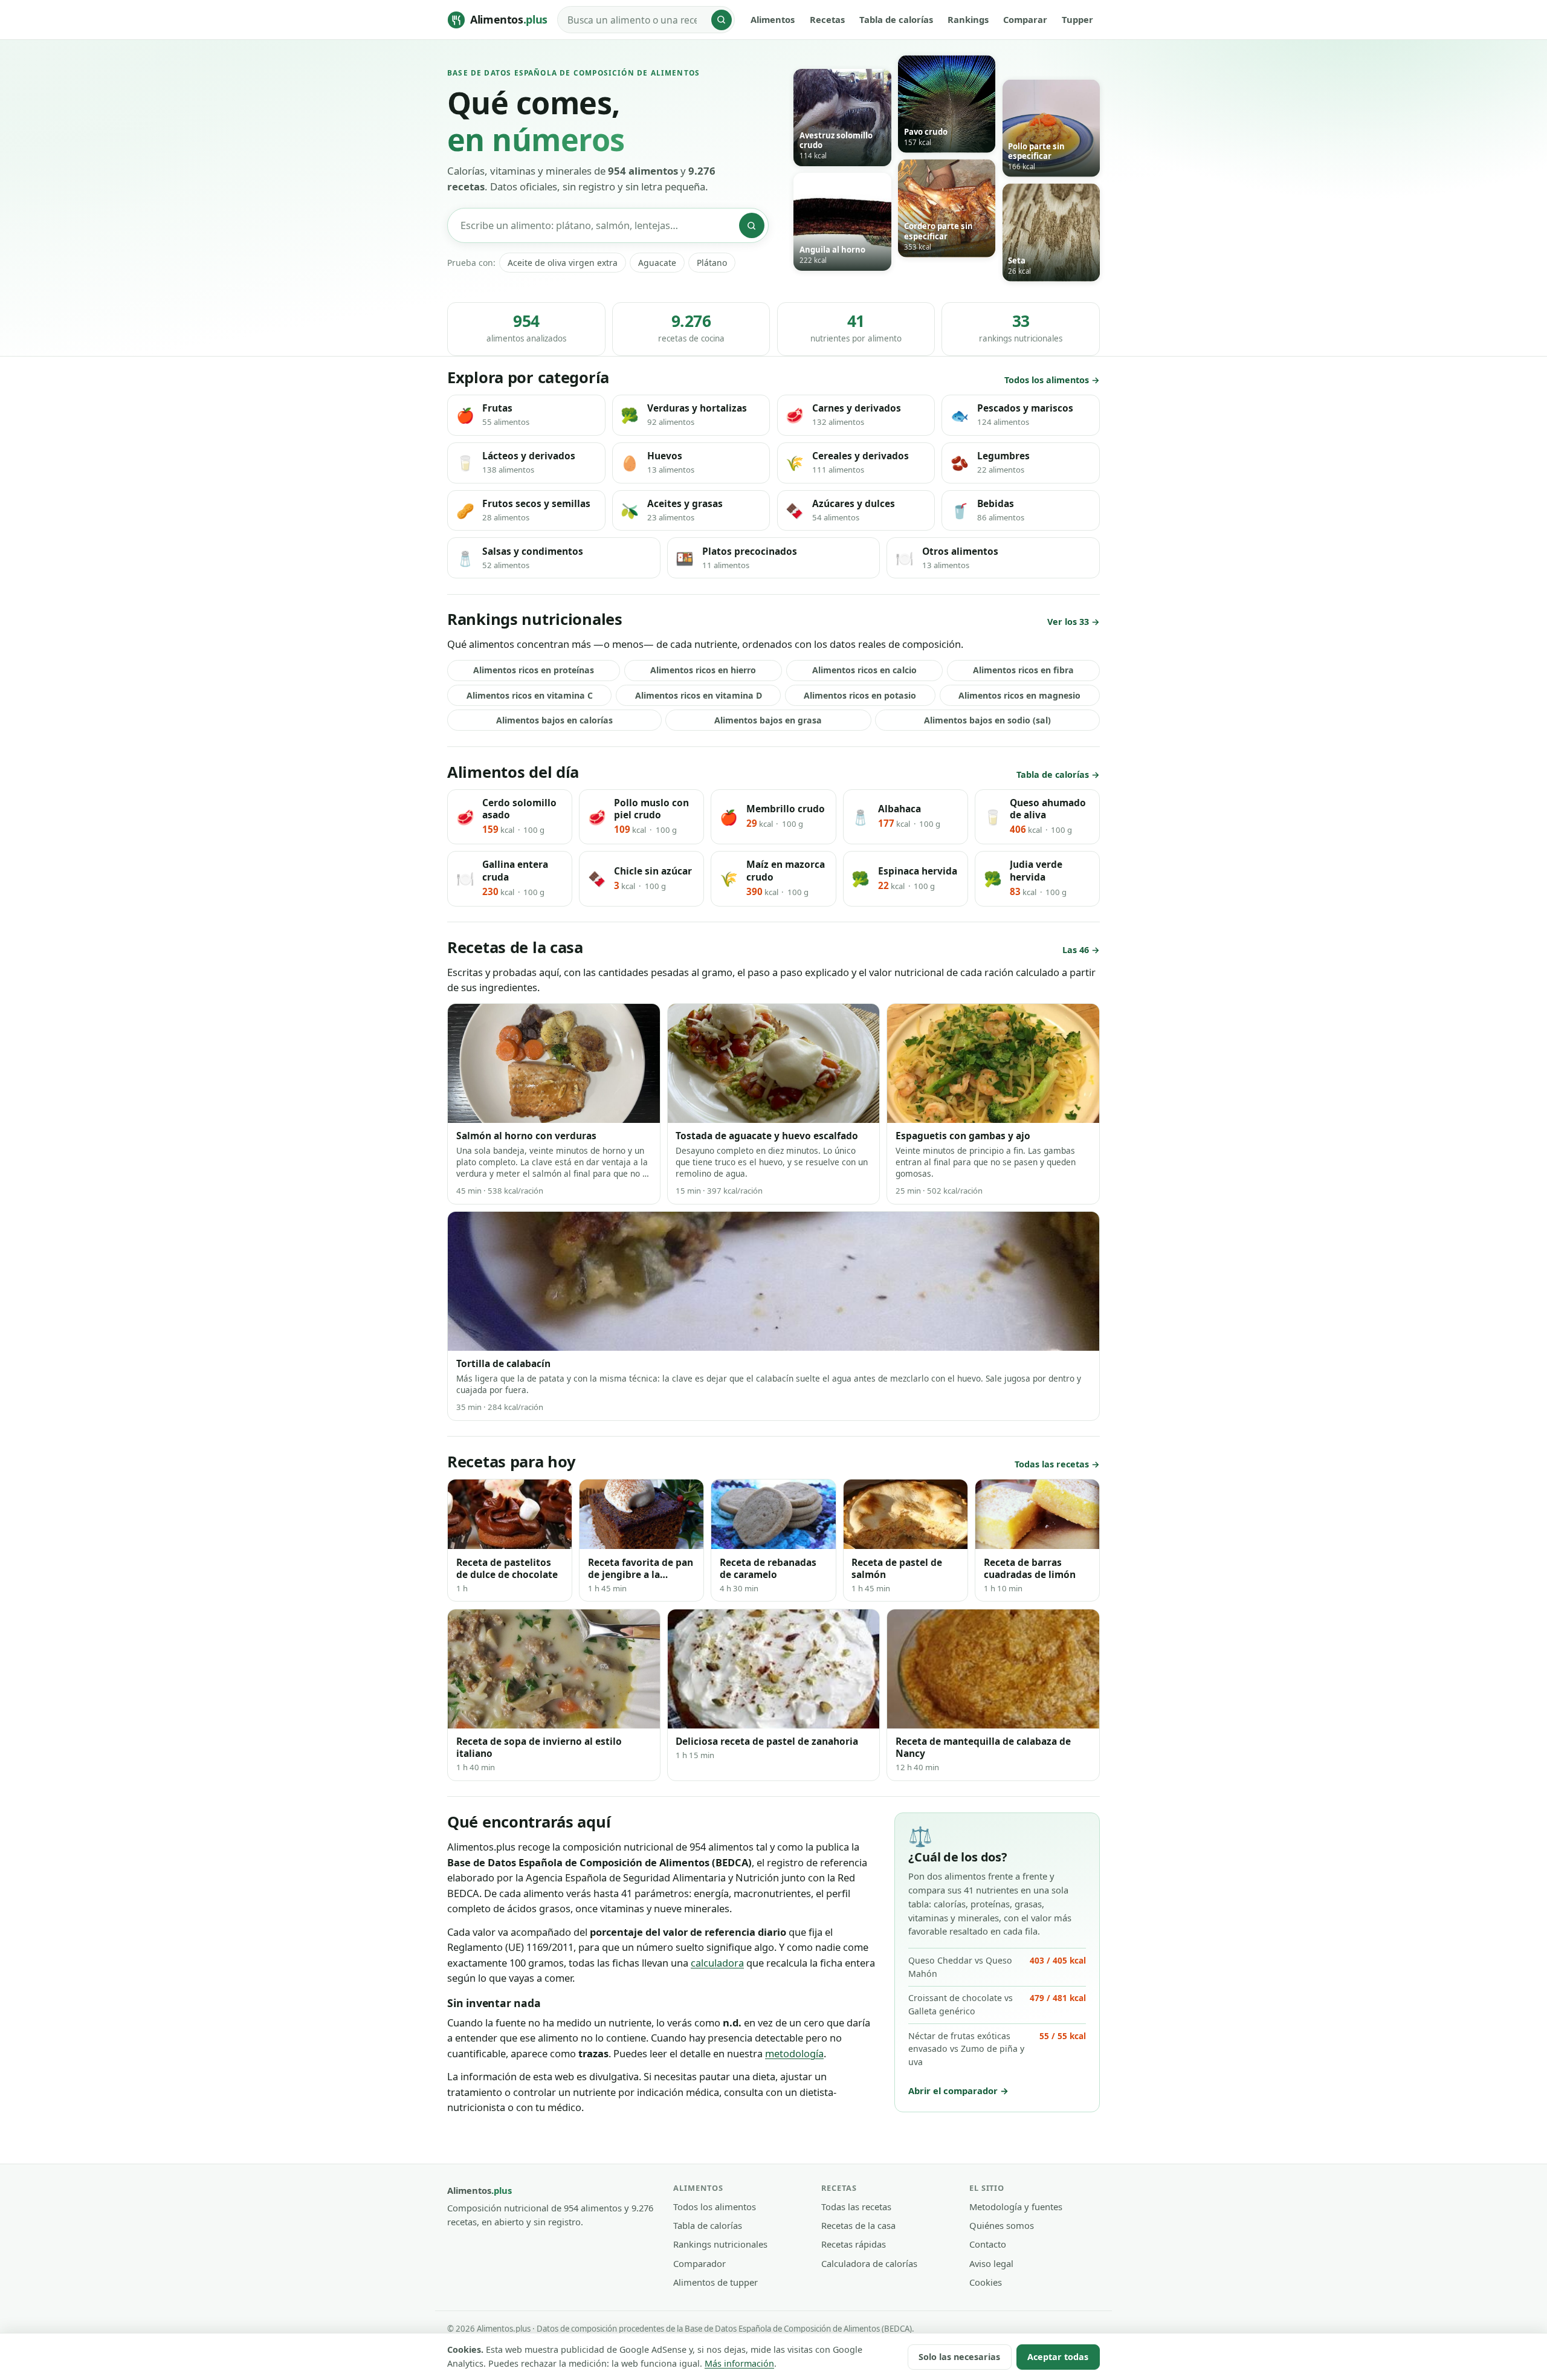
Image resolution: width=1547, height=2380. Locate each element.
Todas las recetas (1052, 1464)
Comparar (1025, 19)
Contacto (988, 2244)
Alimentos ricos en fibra (1023, 670)
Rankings (968, 19)
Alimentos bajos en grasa (768, 720)
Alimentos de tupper (715, 2282)
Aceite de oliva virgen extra (563, 263)
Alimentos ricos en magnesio (1019, 695)
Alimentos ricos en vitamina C (530, 695)
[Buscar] (722, 20)
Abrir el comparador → (958, 2091)
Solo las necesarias (959, 2357)
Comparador (699, 2263)
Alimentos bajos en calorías (554, 720)
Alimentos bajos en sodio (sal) (987, 720)
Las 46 (1076, 950)
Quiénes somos (1002, 2225)
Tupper (1077, 19)
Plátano (712, 263)
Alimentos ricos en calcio (864, 670)
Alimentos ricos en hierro (703, 670)
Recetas (827, 19)
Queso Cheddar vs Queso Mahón (997, 1967)
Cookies (986, 2282)
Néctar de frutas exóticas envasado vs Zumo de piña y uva (997, 2049)
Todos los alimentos (1047, 380)
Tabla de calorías (896, 19)
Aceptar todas (1058, 2357)
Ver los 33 (1068, 622)
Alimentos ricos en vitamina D (699, 695)
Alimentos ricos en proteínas (534, 670)
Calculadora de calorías (869, 2263)
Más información (739, 2363)
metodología (794, 2053)
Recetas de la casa (858, 2225)
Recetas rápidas (854, 2244)
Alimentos (773, 19)
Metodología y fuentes (1016, 2207)
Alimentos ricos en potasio (860, 695)
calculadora (717, 1963)
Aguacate (657, 263)
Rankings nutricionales (720, 2244)
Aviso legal (991, 2263)
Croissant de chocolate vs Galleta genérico (997, 2004)
